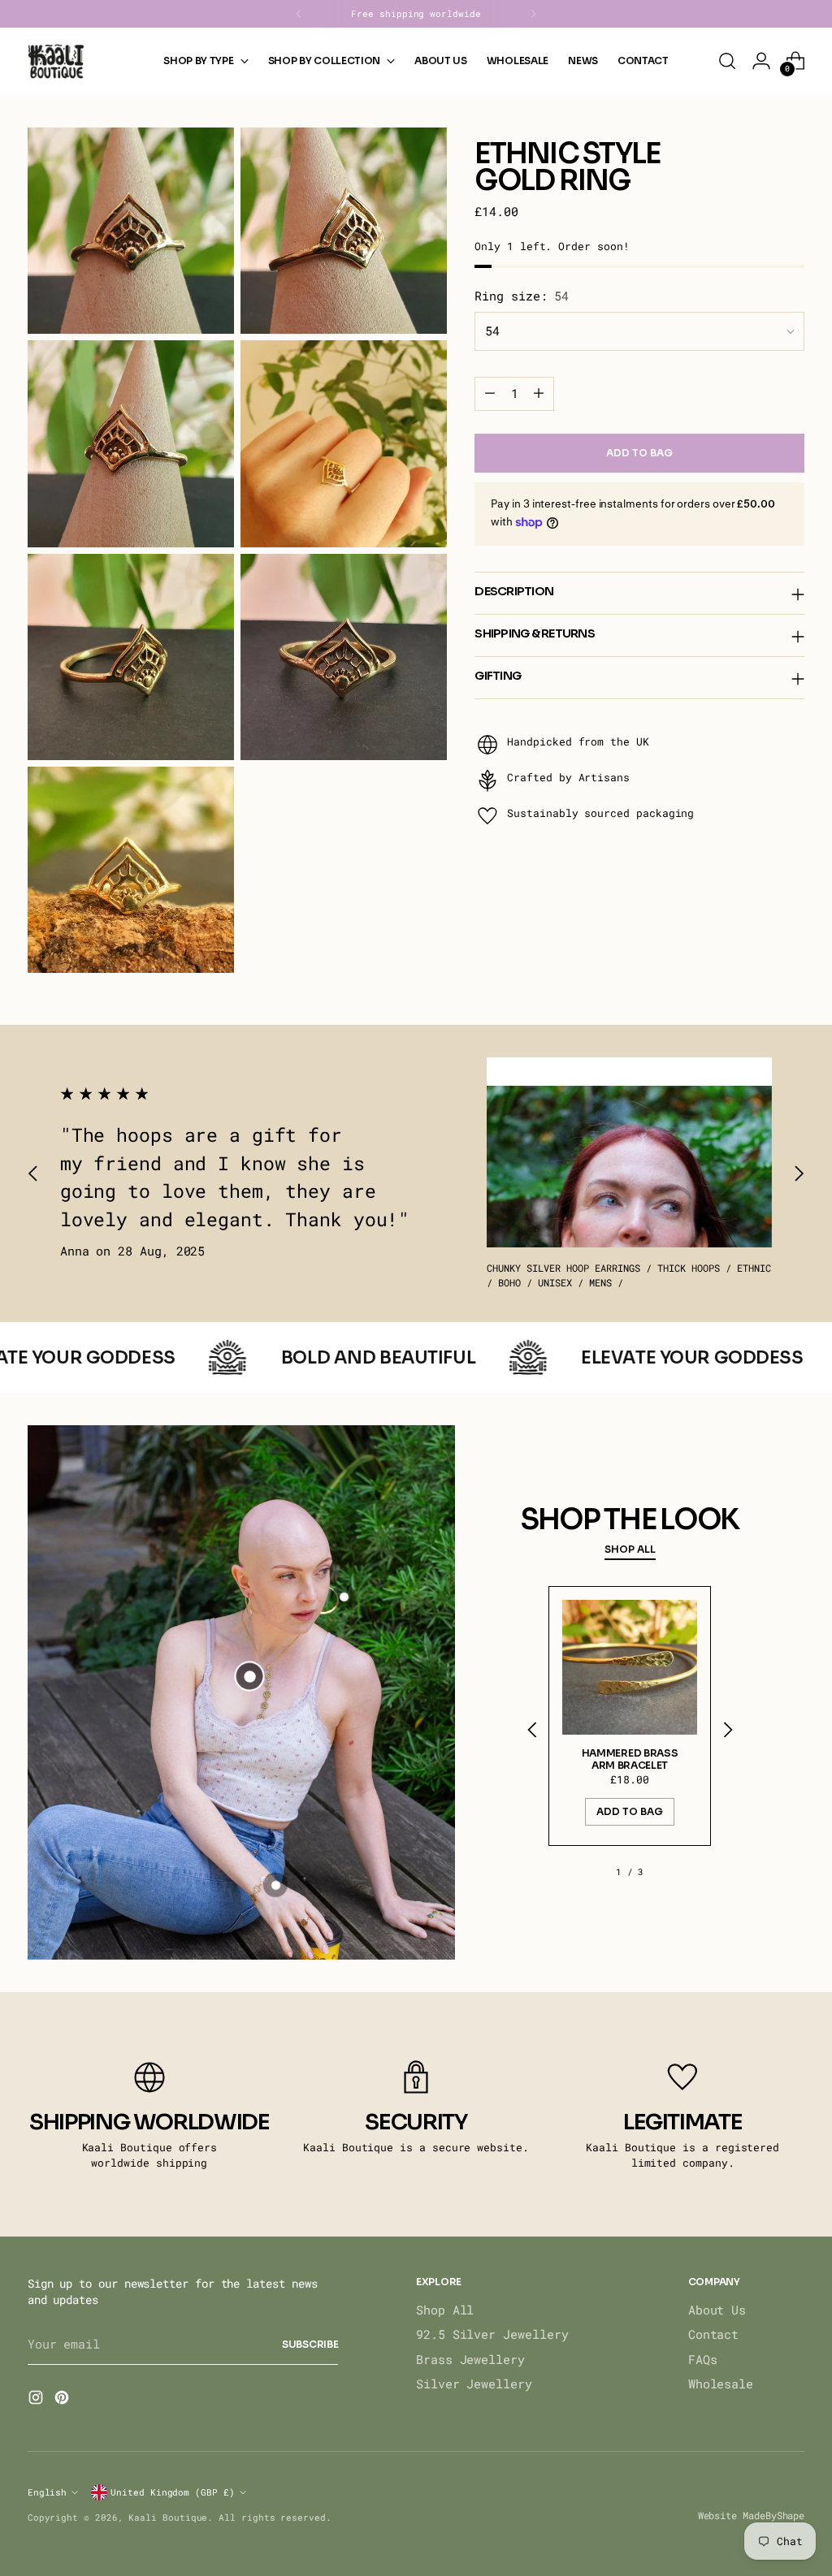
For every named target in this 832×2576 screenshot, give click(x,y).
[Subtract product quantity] (490, 394)
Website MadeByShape (752, 2515)
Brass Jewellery (470, 2360)
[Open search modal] (727, 61)
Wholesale (721, 2384)
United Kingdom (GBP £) (172, 2492)
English (47, 2492)
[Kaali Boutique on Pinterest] (63, 2400)
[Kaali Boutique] (56, 61)
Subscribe (310, 2344)
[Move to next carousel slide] (799, 1174)
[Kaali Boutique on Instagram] (37, 2400)
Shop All (445, 2310)
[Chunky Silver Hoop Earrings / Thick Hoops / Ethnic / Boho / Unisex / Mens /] (629, 1152)
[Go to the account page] (761, 61)
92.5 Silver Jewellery (492, 2334)
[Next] (533, 14)
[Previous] (299, 14)
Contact (713, 2334)
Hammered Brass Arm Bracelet (630, 1759)
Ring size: (522, 296)
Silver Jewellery (474, 2384)
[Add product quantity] (539, 394)
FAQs (703, 2360)
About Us (717, 2310)
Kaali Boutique (168, 2517)
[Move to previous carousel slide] (33, 1174)
